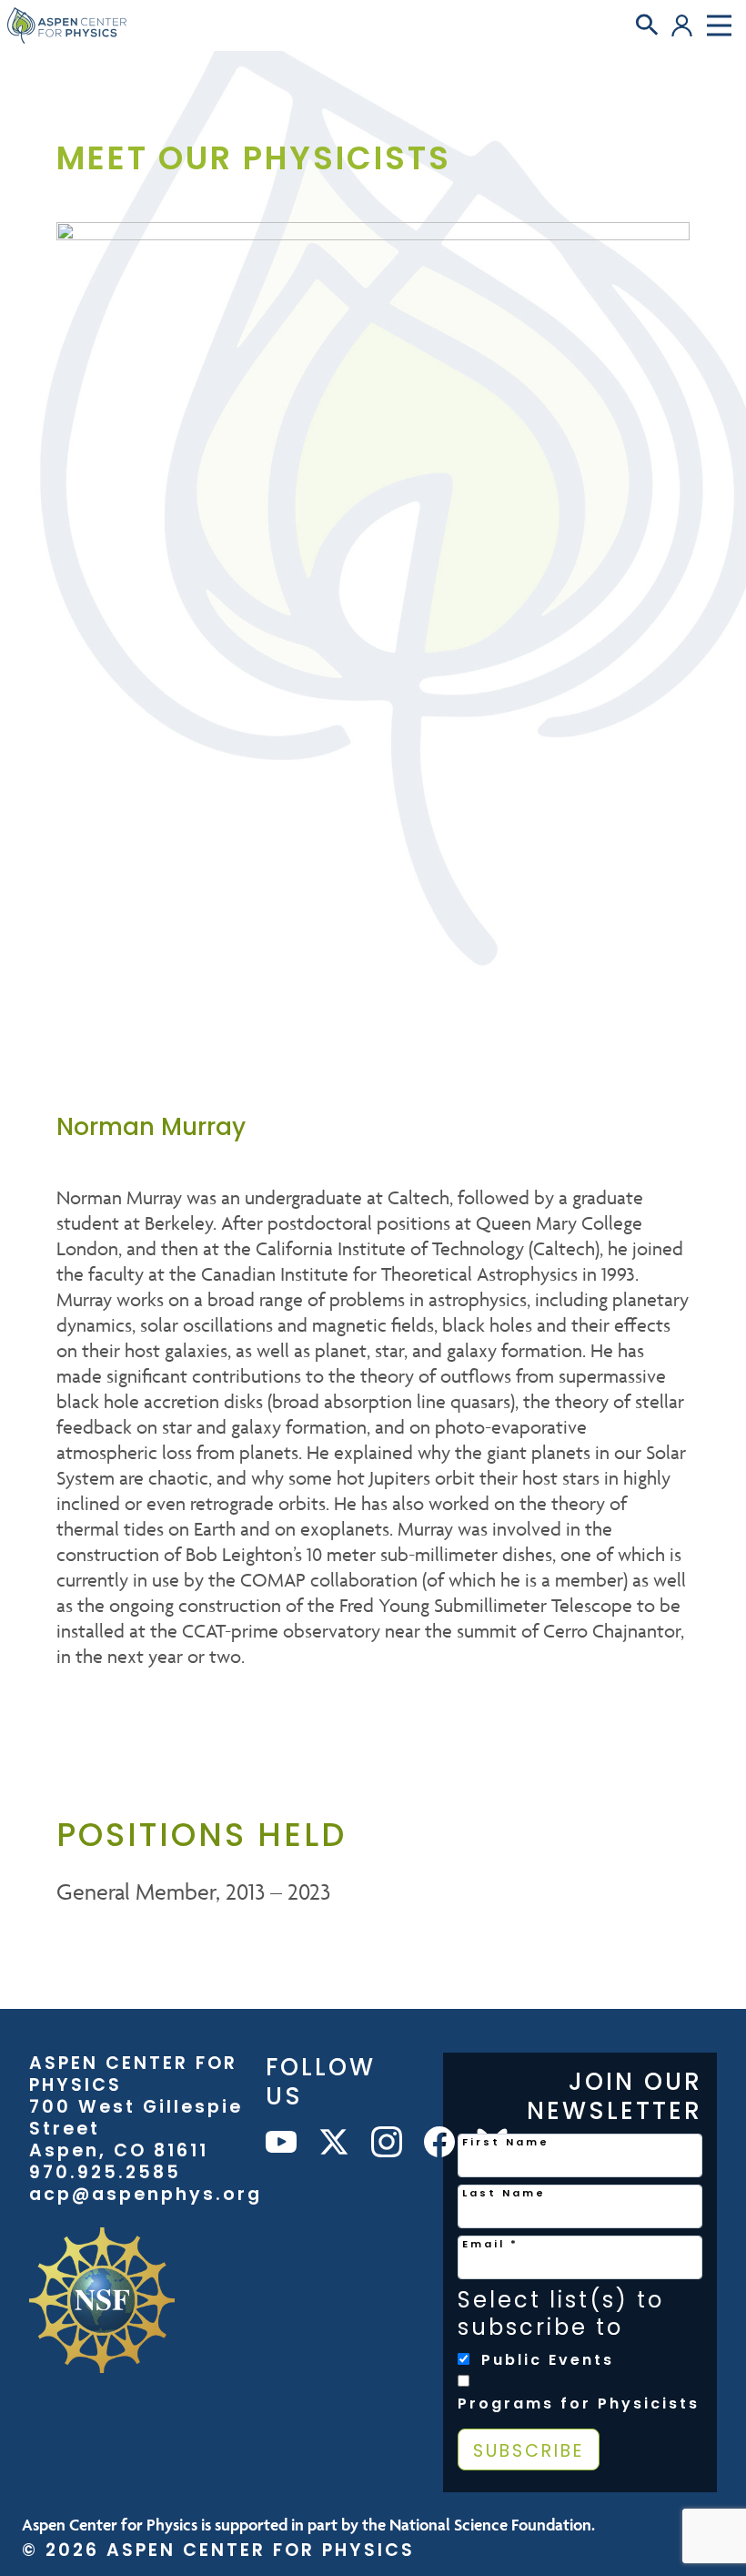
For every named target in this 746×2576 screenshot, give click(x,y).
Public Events (548, 2360)
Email (490, 2244)
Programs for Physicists (579, 2404)
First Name (506, 2142)
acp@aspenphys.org (146, 2194)
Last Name (504, 2193)
